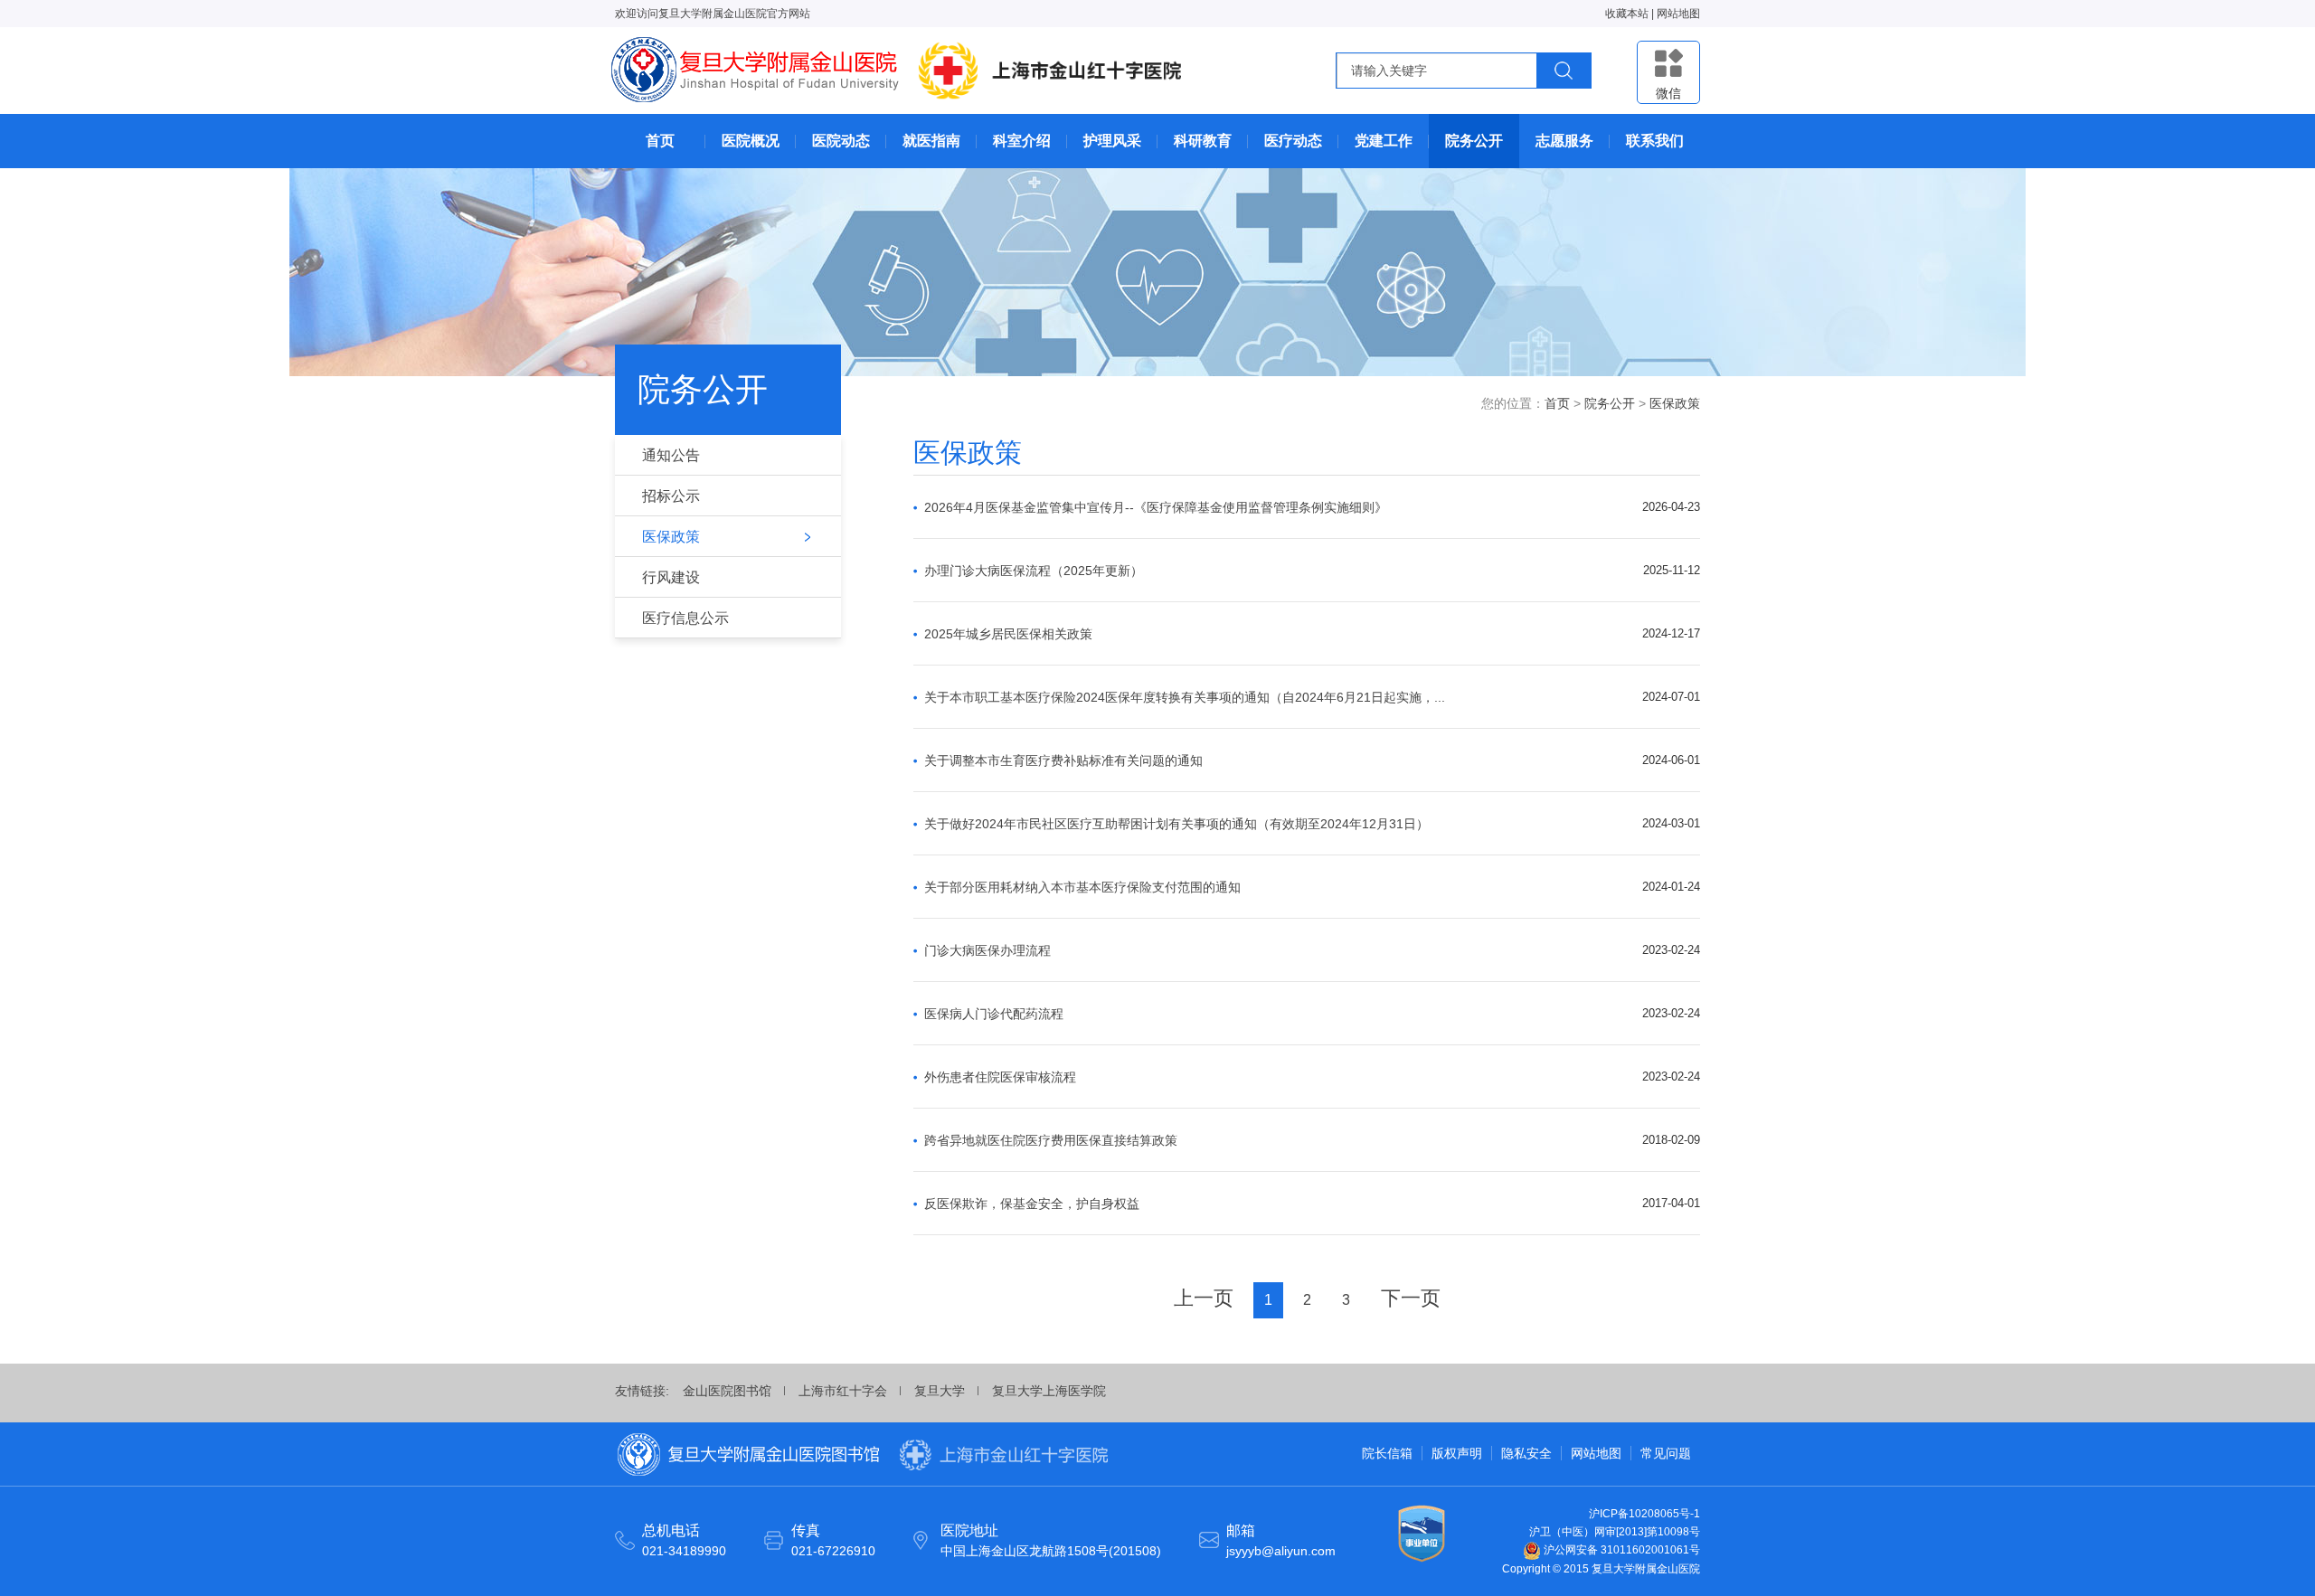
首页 (660, 141)
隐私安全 (1526, 1453)
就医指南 (931, 141)
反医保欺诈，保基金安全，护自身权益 (1032, 1204)
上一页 (1204, 1298)
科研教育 (1203, 141)
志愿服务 (1564, 141)
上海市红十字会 (843, 1391)
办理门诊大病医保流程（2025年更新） (1034, 571)
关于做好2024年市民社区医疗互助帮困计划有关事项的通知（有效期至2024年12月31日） (1176, 824)
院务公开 (1474, 141)
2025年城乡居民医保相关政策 (1008, 634)
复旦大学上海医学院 (1049, 1391)
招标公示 (671, 496)
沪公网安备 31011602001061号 (1620, 1550)
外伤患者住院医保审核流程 (1000, 1077)
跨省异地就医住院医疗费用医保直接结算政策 (1051, 1140)
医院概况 (751, 141)
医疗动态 (1293, 141)
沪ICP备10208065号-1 (1644, 1514)
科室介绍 (1022, 141)
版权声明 (1457, 1453)
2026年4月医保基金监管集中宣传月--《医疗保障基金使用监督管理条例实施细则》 (1156, 507)
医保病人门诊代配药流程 (994, 1014)
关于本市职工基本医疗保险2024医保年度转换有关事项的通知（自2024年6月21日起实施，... (1185, 697)
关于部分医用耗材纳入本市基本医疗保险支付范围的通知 (1082, 887)
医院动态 (841, 141)
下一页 (1411, 1298)
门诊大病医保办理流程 (987, 950)
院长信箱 (1387, 1453)
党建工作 (1384, 141)
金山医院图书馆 (727, 1391)
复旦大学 (940, 1391)
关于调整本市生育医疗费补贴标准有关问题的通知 (1063, 760)
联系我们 (1655, 141)
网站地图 (1678, 14)
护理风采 (1112, 141)
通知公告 (671, 455)
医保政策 (671, 537)
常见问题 (1666, 1453)
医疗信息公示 (685, 618)
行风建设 (671, 577)
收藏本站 (1627, 14)
